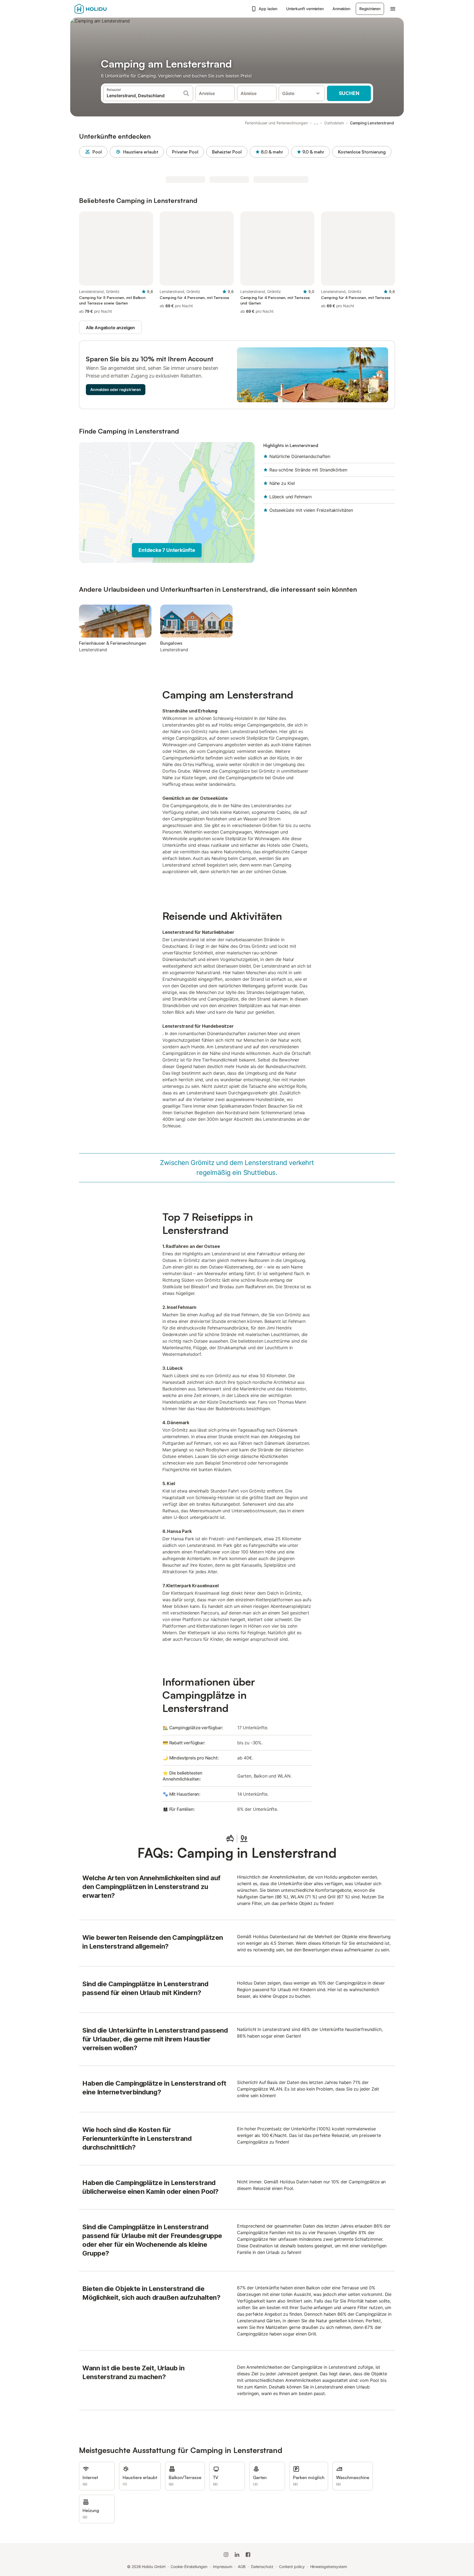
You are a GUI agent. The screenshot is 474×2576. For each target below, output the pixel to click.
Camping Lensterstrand (372, 123)
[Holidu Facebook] (248, 2555)
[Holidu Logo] (102, 9)
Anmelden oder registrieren (116, 389)
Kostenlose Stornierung (362, 152)
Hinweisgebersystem (329, 2567)
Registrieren (370, 9)
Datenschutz (262, 2567)
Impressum (223, 2567)
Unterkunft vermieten (305, 9)
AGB (242, 2567)
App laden (268, 9)
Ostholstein (334, 123)
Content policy (292, 2567)
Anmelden (341, 9)
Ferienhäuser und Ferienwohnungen (276, 123)
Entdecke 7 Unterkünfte (167, 550)
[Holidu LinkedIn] (237, 2555)
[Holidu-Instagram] (226, 2555)
